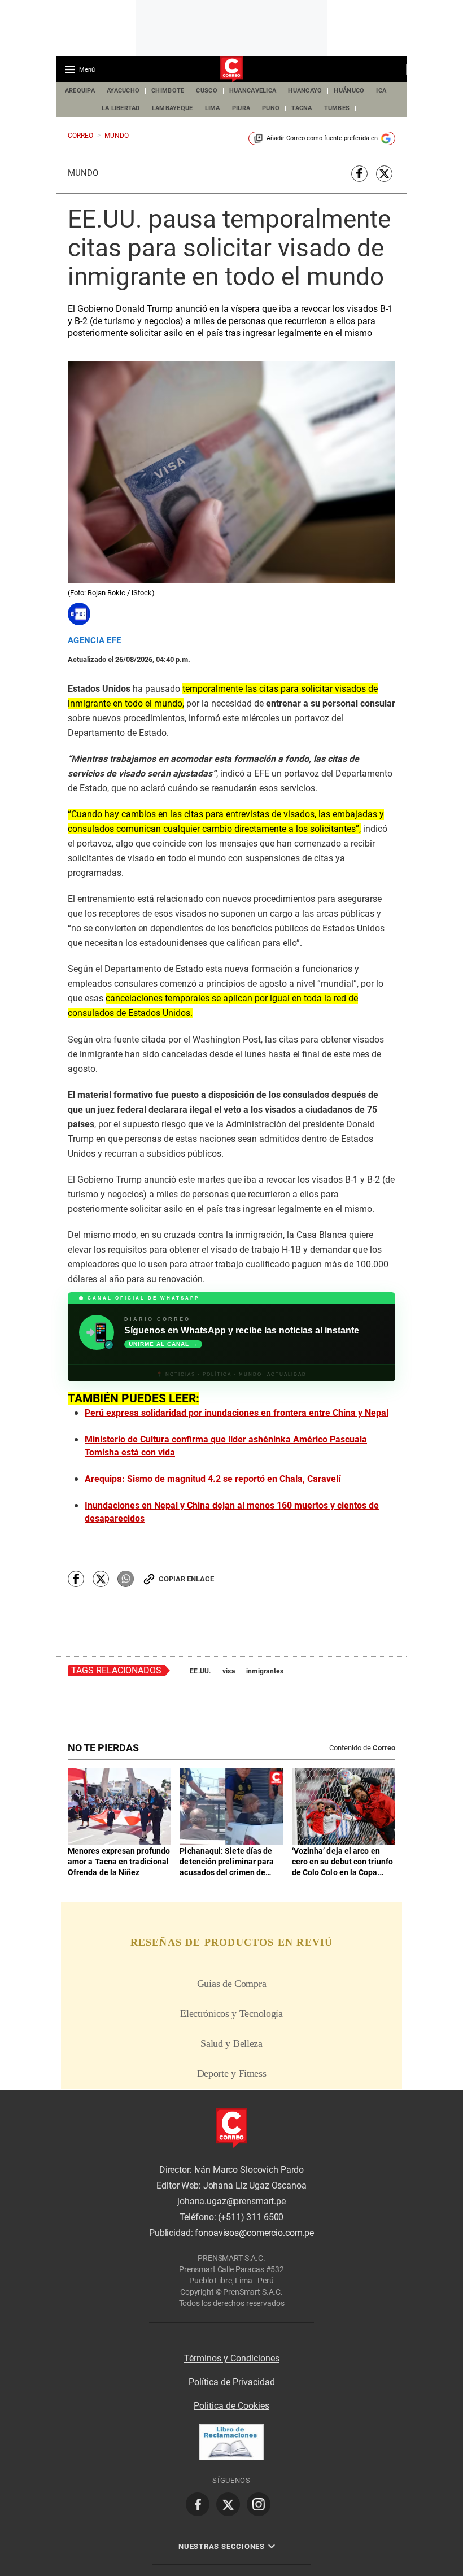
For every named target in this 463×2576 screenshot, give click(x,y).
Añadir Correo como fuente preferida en (322, 138)
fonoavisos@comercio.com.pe (254, 2233)
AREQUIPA (80, 91)
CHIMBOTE (168, 91)
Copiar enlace (186, 1579)
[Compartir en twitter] (384, 174)
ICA (381, 91)
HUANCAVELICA (253, 91)
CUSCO (206, 91)
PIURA (241, 108)
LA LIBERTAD (121, 108)
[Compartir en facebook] (359, 174)
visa (229, 1671)
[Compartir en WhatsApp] (126, 1579)
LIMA (213, 108)
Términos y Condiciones (232, 2358)
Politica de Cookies (231, 2406)
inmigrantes (265, 1671)
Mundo (83, 173)
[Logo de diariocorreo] (231, 70)
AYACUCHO (123, 91)
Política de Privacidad (232, 2382)
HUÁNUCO (349, 91)
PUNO (271, 108)
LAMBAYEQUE (172, 108)
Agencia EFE (94, 641)
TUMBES (337, 108)
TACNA (302, 108)
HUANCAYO (305, 91)
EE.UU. (200, 1671)
